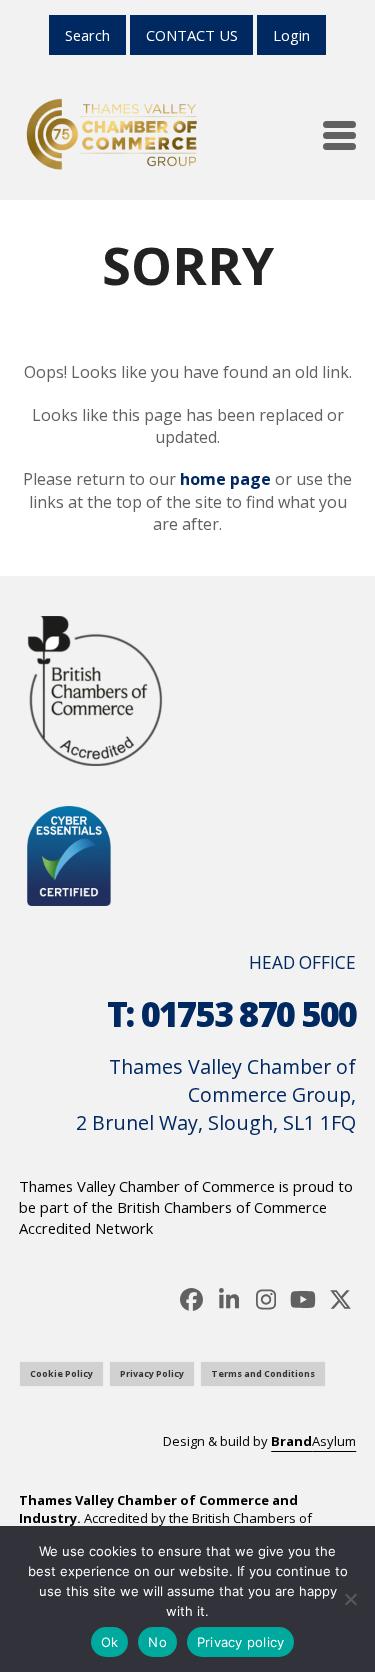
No (157, 1642)
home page (225, 479)
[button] (339, 135)
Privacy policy (241, 1642)
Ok (110, 1642)
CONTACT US (192, 35)
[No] (350, 1599)
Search (87, 35)
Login (291, 35)
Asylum (313, 1441)
